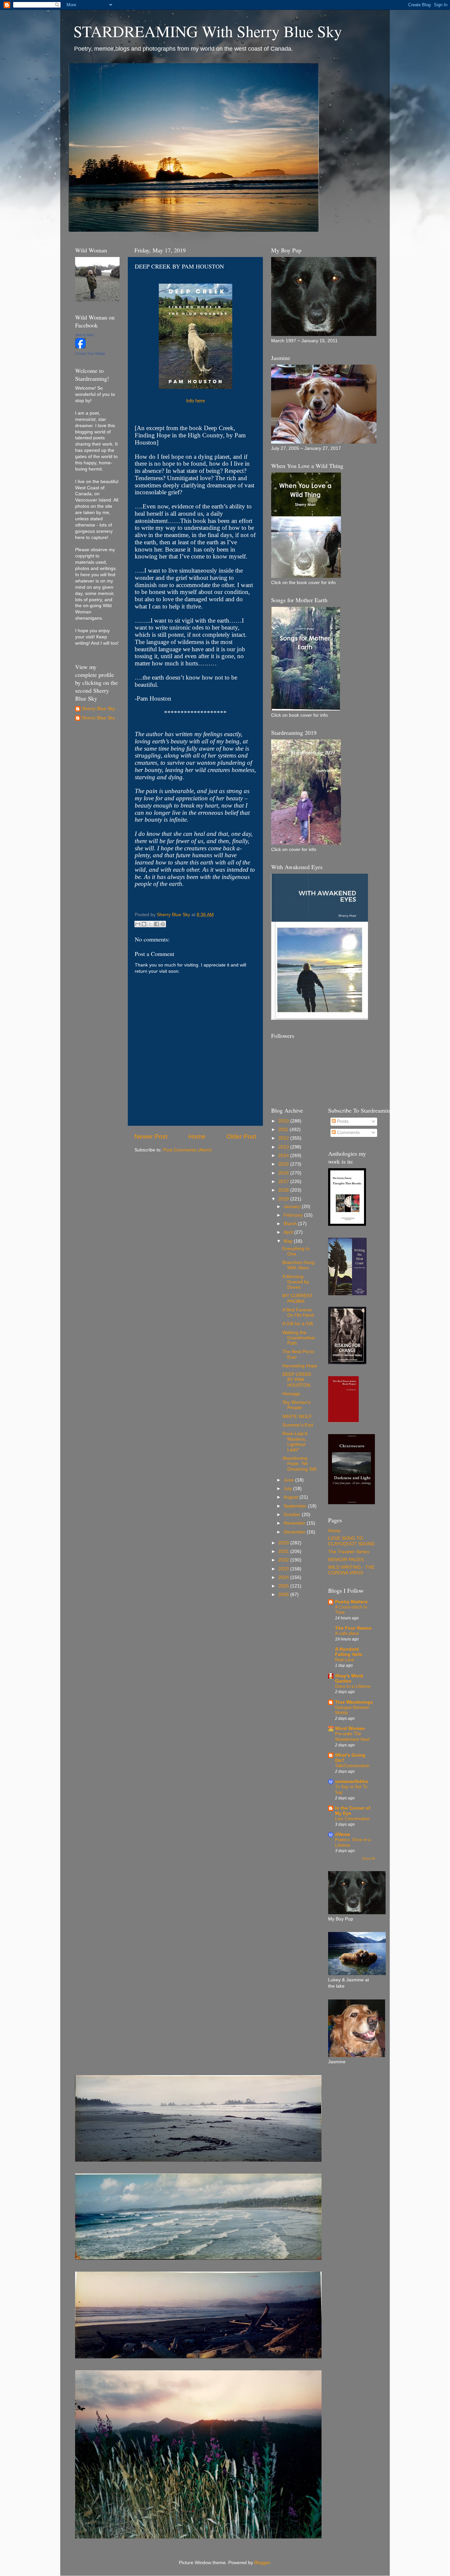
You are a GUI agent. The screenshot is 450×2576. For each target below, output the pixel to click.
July (288, 1489)
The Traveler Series (349, 1552)
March (291, 1224)
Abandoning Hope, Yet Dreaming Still (299, 1464)
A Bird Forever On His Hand (298, 1313)
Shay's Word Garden (349, 1678)
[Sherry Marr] (80, 347)
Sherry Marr (85, 335)
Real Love (345, 1660)
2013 (284, 1147)
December (295, 1532)
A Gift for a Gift (298, 1324)
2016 (284, 1173)
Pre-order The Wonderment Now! (352, 1737)
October (293, 1515)
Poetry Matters (351, 1602)
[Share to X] (150, 924)
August (292, 1497)
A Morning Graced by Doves (296, 1282)
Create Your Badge (90, 353)
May (289, 1241)
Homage (291, 1394)
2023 (284, 1569)
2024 (284, 1577)
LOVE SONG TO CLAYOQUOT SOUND (351, 1541)
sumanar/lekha (352, 1781)
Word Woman (350, 1728)
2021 (284, 1551)
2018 (284, 1190)
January (293, 1207)
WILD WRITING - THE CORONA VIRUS (351, 1570)
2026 (284, 1595)
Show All (368, 1858)
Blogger (262, 2563)
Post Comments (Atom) (187, 1150)
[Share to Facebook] (156, 924)
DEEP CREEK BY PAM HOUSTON (297, 1380)
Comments (348, 1133)
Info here (196, 401)
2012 (284, 1138)
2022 (284, 1560)
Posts (342, 1121)
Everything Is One (296, 1251)
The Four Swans (353, 1628)
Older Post (241, 1136)
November (295, 1523)
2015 (284, 1164)
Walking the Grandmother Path (299, 1338)
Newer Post (151, 1136)
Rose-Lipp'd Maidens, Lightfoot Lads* (295, 1442)
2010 (284, 1121)
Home (197, 1136)
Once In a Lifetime (353, 1686)
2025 (284, 1586)
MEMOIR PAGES (346, 1560)
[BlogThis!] (144, 924)
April (289, 1232)
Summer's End (298, 1425)
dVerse (343, 1834)
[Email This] (138, 924)
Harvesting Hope (300, 1366)
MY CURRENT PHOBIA (298, 1298)
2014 (284, 1156)
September (296, 1506)
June (289, 1480)
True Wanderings (354, 1702)
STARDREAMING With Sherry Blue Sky (208, 31)
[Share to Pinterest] (163, 924)
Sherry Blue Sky (98, 709)
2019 (284, 1199)
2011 (284, 1130)
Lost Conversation (352, 1819)
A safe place (347, 1633)
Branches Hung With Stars (298, 1265)
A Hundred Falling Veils (349, 1652)
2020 (284, 1543)
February (294, 1215)
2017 (284, 1182)
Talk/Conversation (352, 1766)
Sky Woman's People (296, 1405)
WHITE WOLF (297, 1417)
